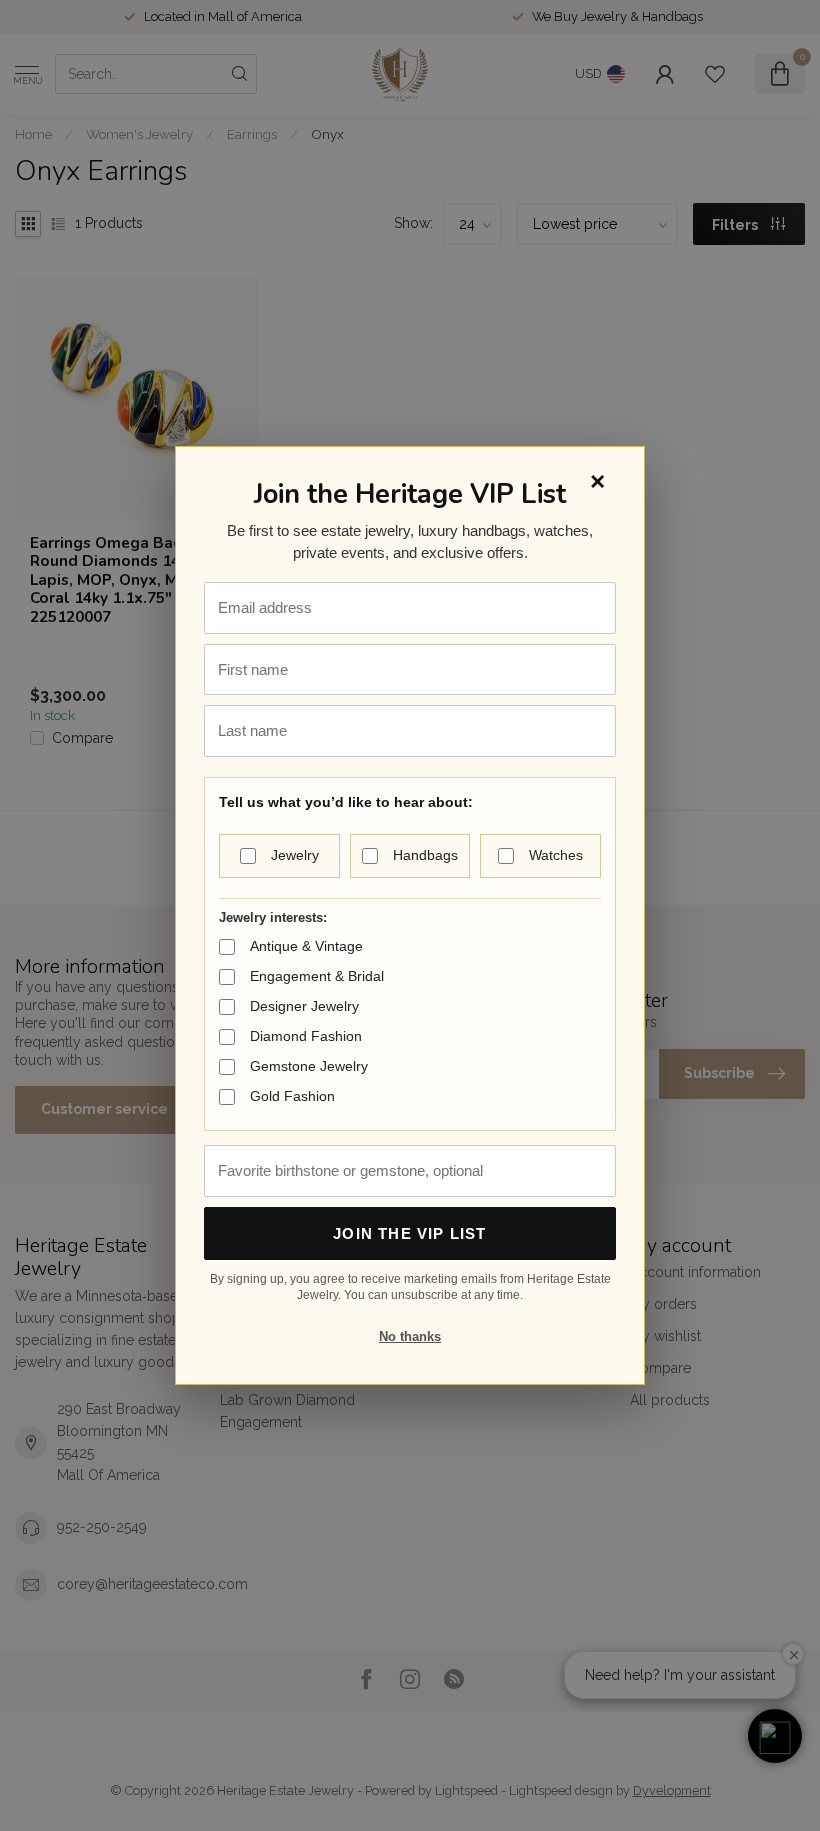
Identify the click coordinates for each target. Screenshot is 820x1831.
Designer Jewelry (304, 1006)
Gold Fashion (292, 1096)
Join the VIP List (409, 1233)
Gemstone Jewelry (309, 1066)
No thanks (410, 1336)
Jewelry (295, 855)
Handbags (425, 855)
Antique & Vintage (306, 946)
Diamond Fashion (306, 1036)
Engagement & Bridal (317, 976)
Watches (556, 855)
